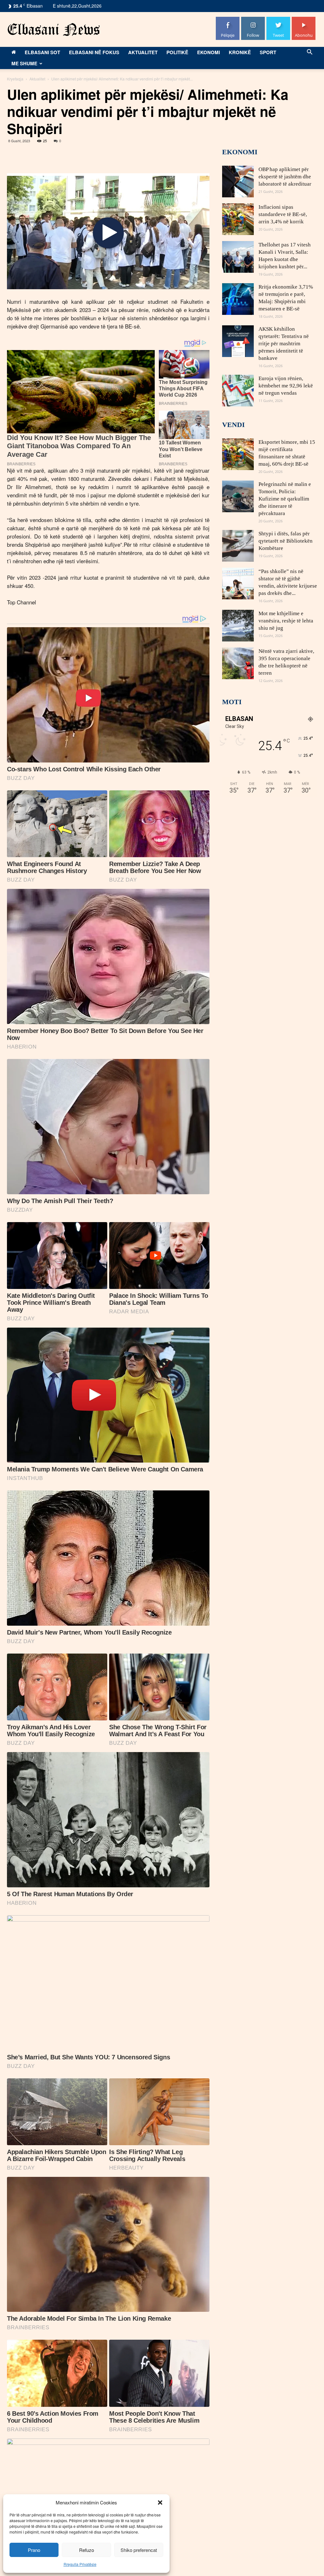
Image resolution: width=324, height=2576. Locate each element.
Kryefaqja (15, 79)
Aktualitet (143, 52)
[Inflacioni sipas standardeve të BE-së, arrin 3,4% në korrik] (238, 219)
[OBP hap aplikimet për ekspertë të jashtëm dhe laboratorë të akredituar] (238, 182)
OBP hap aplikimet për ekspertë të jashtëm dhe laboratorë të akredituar (285, 177)
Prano (34, 2550)
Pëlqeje (228, 19)
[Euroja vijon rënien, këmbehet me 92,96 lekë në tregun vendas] (238, 391)
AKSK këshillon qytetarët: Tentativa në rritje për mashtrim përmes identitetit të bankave (284, 344)
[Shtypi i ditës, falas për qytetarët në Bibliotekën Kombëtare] (238, 546)
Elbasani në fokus (94, 52)
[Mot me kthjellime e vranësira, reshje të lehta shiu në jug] (238, 626)
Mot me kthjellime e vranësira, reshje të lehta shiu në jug (286, 621)
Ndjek (253, 19)
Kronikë (240, 52)
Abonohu (304, 19)
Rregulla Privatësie (80, 2564)
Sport (268, 52)
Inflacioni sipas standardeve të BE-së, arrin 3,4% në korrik (283, 214)
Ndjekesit (278, 19)
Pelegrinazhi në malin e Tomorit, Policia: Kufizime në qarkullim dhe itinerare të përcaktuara (285, 499)
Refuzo (87, 2550)
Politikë (177, 52)
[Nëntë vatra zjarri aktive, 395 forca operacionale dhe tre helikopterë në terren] (238, 663)
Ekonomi (209, 52)
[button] (160, 2503)
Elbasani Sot (42, 52)
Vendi (234, 425)
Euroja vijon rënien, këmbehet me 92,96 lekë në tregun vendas (286, 386)
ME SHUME (24, 63)
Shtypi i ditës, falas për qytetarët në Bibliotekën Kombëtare (286, 541)
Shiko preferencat (139, 2550)
